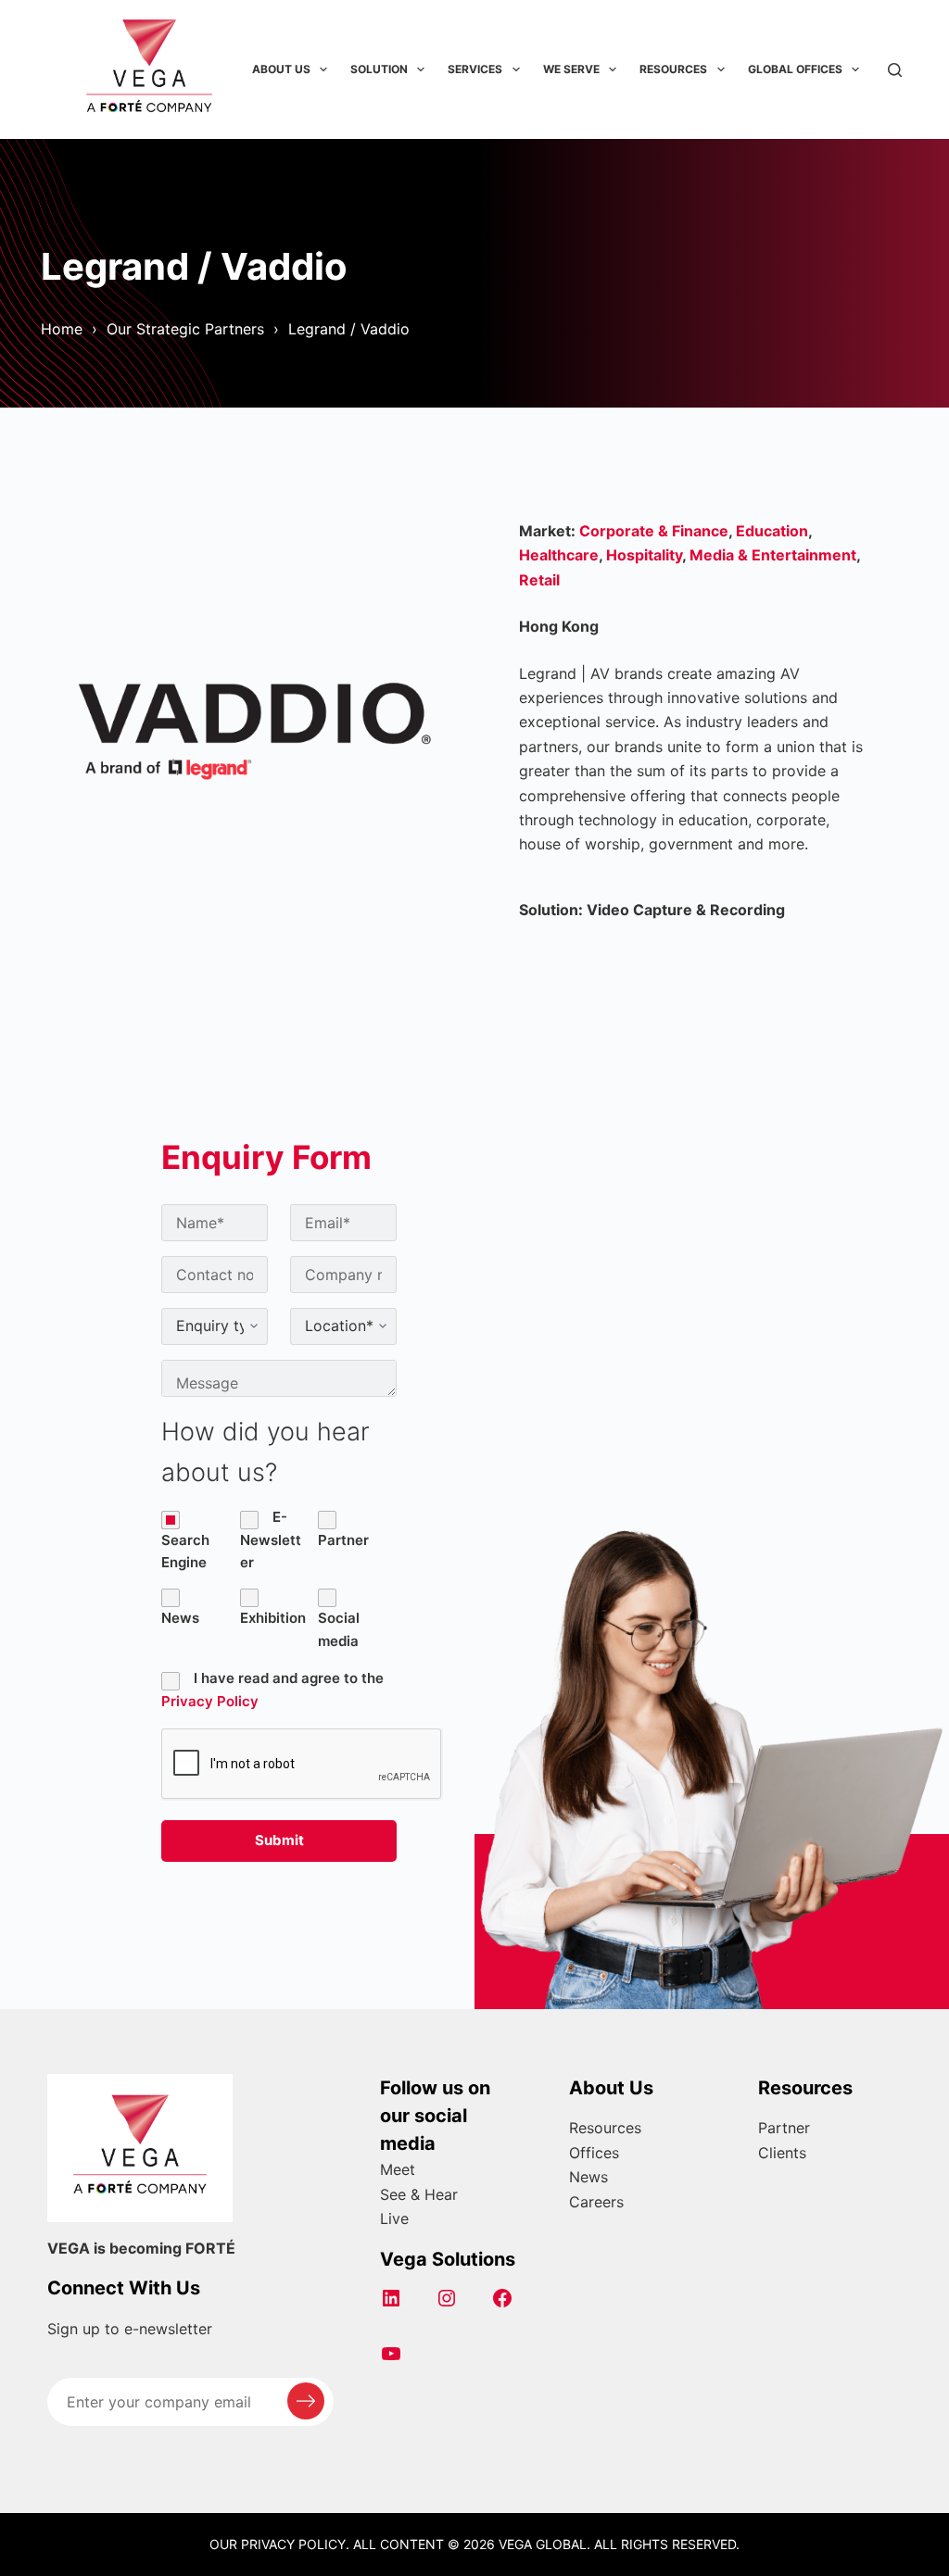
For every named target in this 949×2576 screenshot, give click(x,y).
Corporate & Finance (654, 531)
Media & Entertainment (773, 555)
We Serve (571, 69)
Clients (782, 2153)
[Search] (895, 70)
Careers (596, 2202)
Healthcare (559, 555)
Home (62, 329)
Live (394, 2218)
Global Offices (795, 69)
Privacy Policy (210, 1701)
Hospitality (644, 555)
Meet (398, 2169)
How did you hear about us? (266, 1452)
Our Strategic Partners (185, 329)
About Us (281, 69)
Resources (673, 69)
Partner (784, 2128)
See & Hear (419, 2194)
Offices (594, 2153)
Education (772, 531)
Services (475, 69)
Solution (379, 69)
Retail (539, 580)
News (588, 2177)
